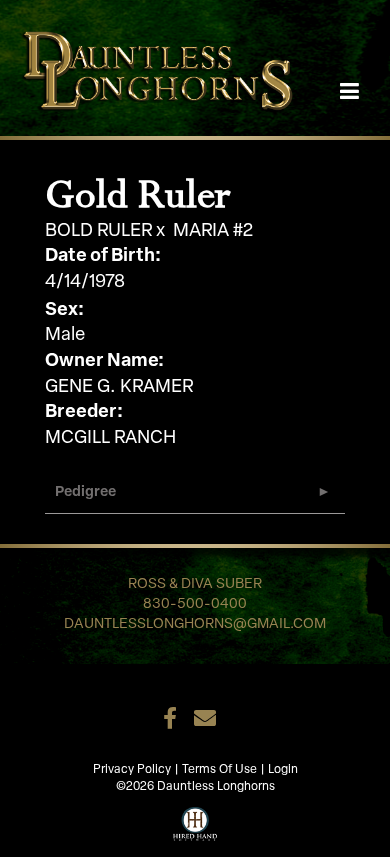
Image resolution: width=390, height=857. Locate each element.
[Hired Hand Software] (195, 822)
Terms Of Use (219, 770)
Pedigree (85, 492)
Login (283, 770)
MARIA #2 (213, 232)
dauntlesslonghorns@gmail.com (195, 624)
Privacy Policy (132, 770)
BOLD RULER (98, 232)
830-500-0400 (195, 604)
